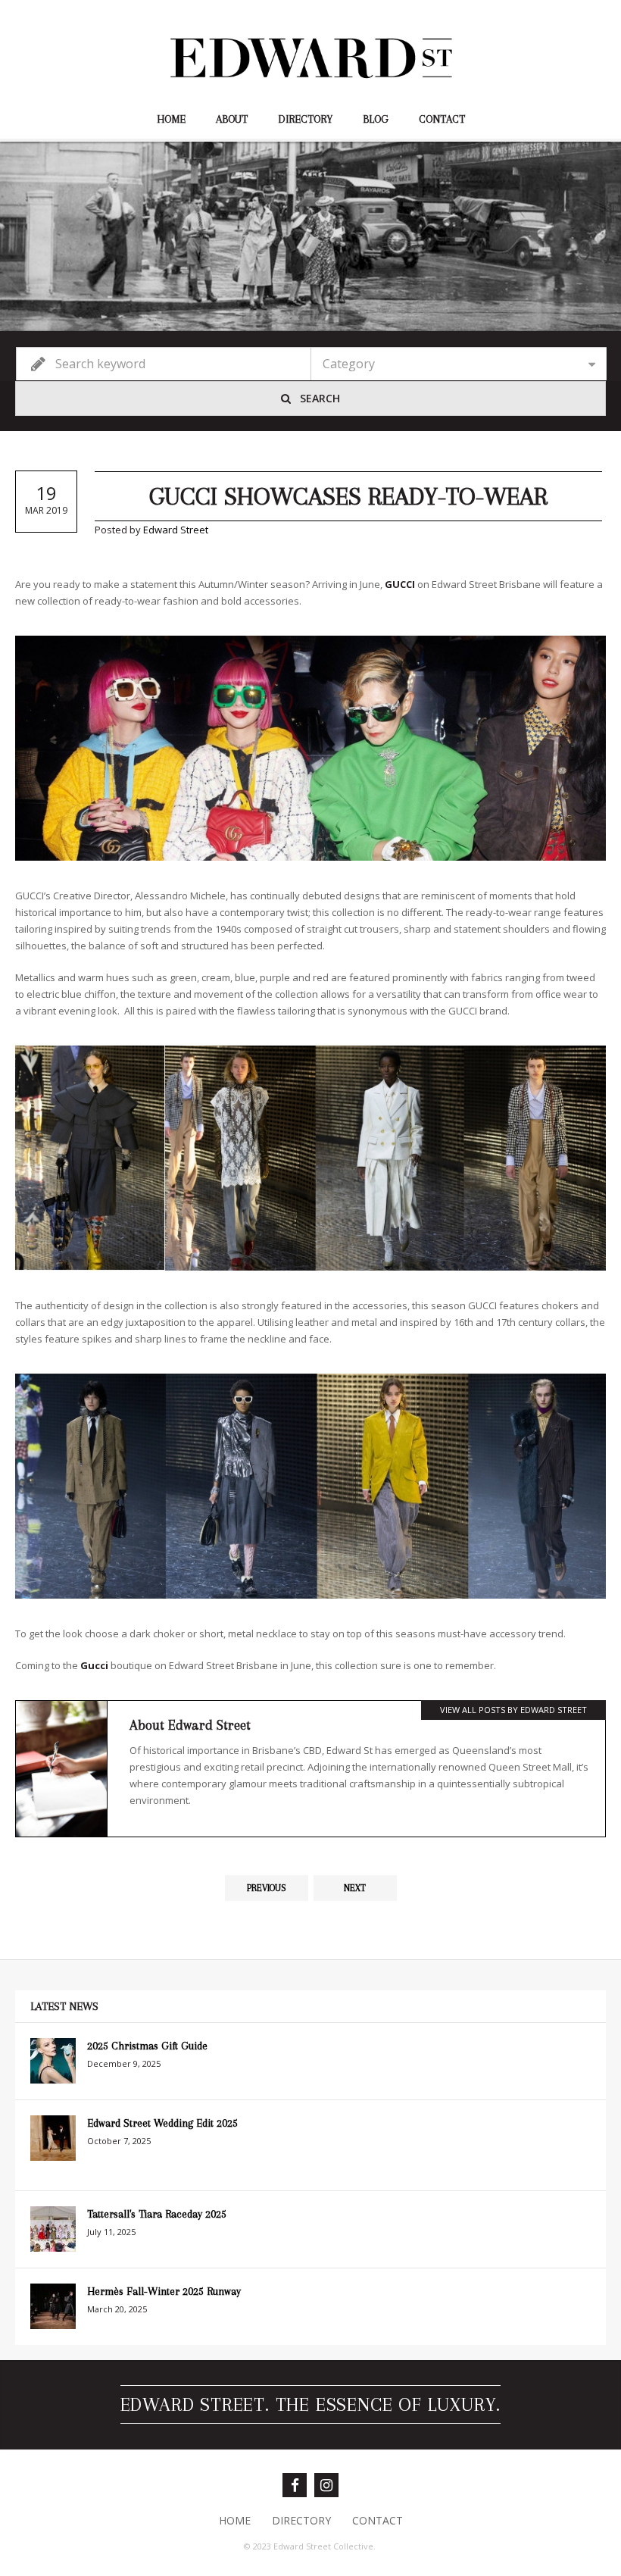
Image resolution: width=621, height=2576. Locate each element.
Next (355, 1888)
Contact (442, 119)
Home (171, 119)
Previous (267, 1888)
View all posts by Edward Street (513, 1710)
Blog (376, 119)
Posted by (151, 530)
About (232, 119)
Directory (305, 119)
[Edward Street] (310, 58)
